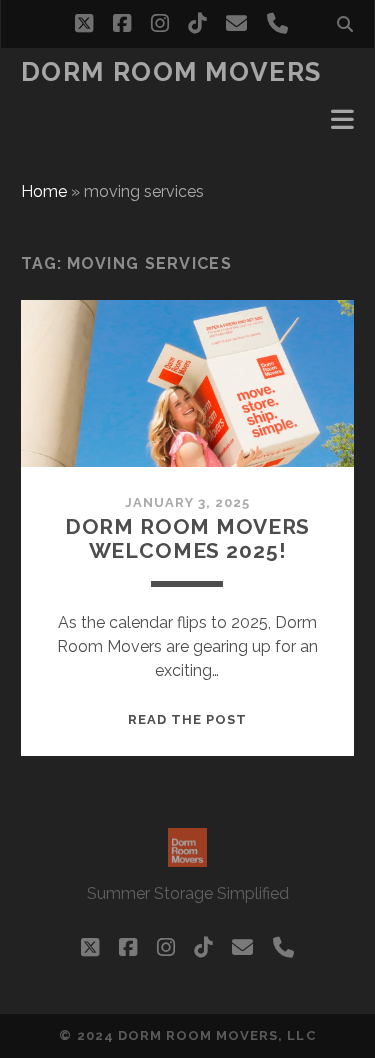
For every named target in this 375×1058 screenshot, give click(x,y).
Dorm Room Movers (171, 72)
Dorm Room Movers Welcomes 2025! (187, 538)
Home (44, 191)
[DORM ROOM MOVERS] (187, 858)
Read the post (188, 719)
